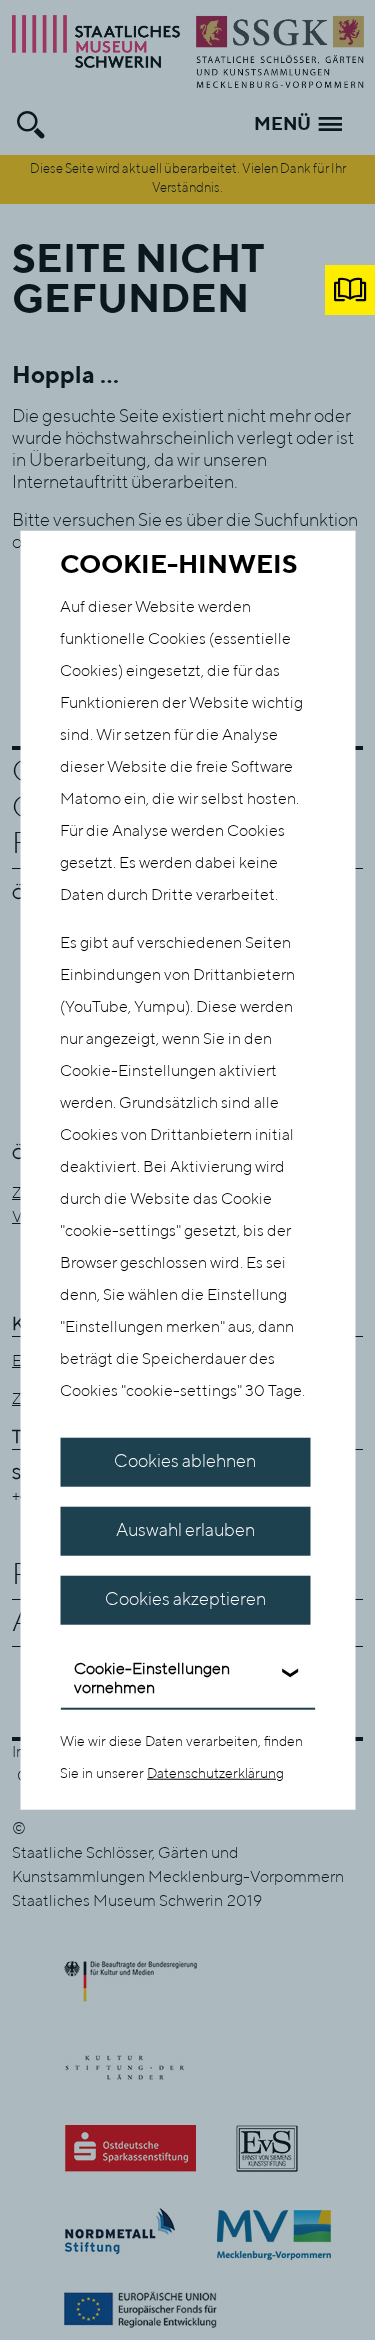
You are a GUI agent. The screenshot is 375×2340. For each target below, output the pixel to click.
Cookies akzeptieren (185, 1600)
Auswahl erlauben (185, 1531)
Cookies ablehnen (185, 1462)
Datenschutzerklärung (215, 1773)
